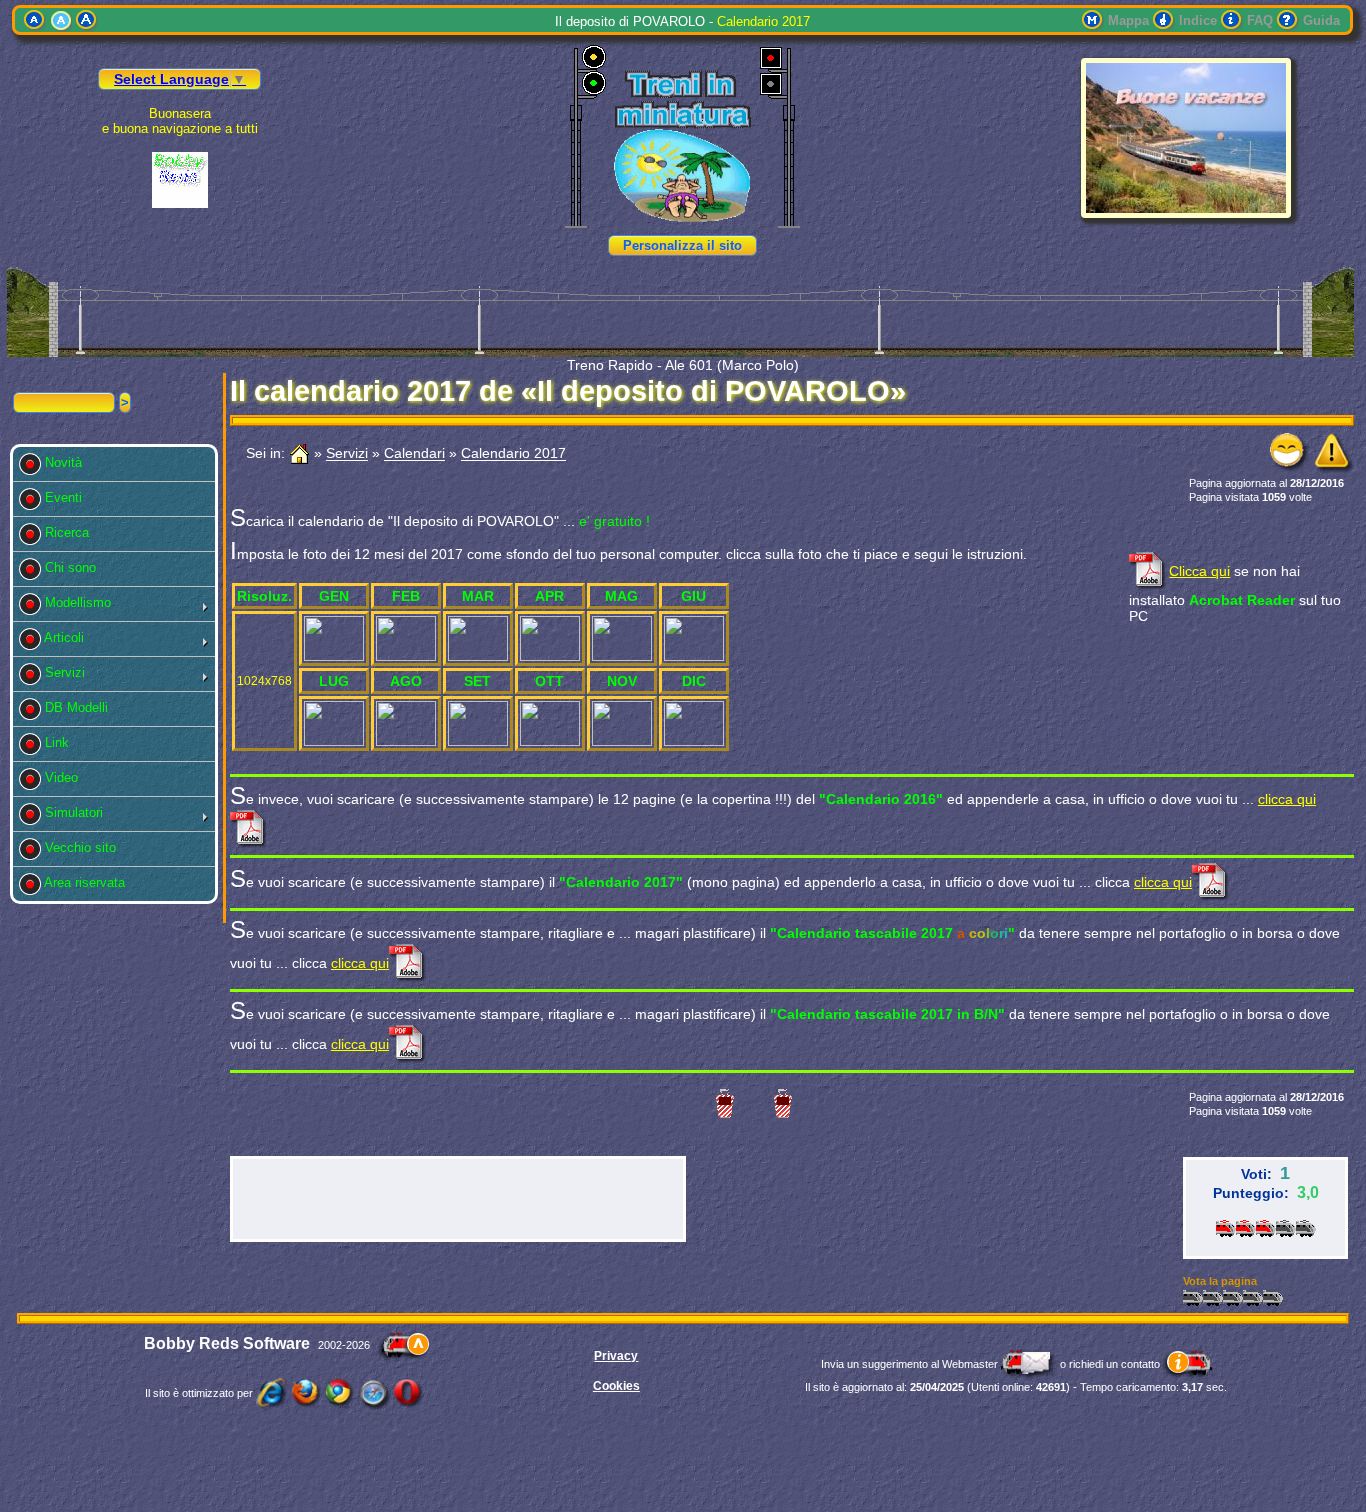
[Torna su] (403, 1345)
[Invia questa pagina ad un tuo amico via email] (1290, 468)
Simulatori (78, 812)
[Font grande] (87, 20)
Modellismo (82, 602)
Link (61, 742)
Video (65, 777)
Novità (67, 462)
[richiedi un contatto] (1187, 1364)
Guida (1321, 20)
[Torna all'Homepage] (299, 454)
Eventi (67, 497)
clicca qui (1163, 882)
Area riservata (89, 882)
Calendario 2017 (513, 454)
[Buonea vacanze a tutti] (1186, 213)
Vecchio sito (84, 847)
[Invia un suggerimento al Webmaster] (1029, 1364)
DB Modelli (80, 707)
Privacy (616, 1356)
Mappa (1128, 20)
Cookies (616, 1386)
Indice (1198, 20)
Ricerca (71, 532)
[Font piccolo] (35, 20)
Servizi (69, 672)
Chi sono (74, 567)
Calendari (414, 454)
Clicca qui (1199, 571)
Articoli (68, 637)
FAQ (1260, 20)
